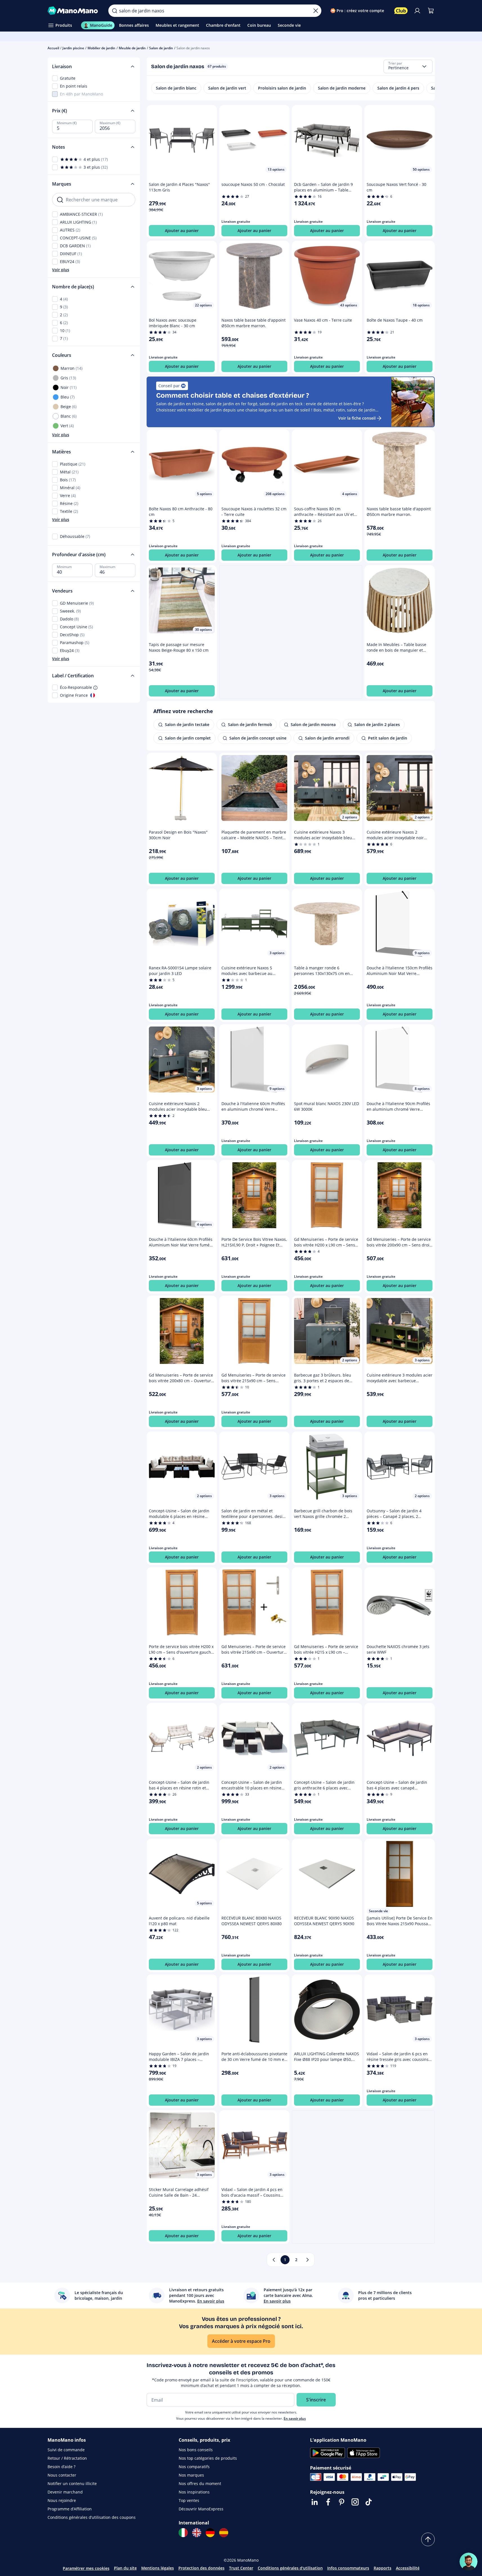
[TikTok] (369, 2502)
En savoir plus (295, 2418)
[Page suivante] (308, 2260)
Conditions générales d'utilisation (290, 2568)
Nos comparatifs (194, 2467)
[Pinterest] (342, 2502)
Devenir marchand (65, 2492)
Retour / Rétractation (67, 2458)
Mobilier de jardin (101, 48)
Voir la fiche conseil (357, 418)
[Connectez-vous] (417, 11)
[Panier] (431, 11)
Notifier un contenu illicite (72, 2483)
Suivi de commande (66, 2450)
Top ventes (189, 2500)
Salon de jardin (161, 48)
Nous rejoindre (62, 2500)
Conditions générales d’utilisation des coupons (92, 2517)
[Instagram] (355, 2502)
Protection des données (201, 2568)
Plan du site (125, 2568)
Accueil (53, 48)
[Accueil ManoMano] (74, 11)
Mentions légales (158, 2568)
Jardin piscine (73, 48)
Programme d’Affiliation (70, 2509)
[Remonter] (428, 2539)
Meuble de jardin (132, 48)
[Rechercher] (115, 11)
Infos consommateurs (348, 2568)
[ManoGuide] (468, 2562)
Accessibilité (408, 2568)
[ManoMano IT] (183, 2533)
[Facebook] (328, 2502)
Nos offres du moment (200, 2483)
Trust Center (241, 2568)
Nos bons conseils (196, 2450)
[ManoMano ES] (224, 2533)
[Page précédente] (274, 2260)
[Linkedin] (315, 2502)
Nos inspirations (194, 2492)
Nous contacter (62, 2475)
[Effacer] (316, 11)
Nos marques (191, 2475)
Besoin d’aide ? (61, 2467)
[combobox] (408, 66)
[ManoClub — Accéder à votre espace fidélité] (401, 11)
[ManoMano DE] (210, 2533)
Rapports (383, 2568)
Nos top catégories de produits (208, 2458)
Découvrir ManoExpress (201, 2509)
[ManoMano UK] (197, 2533)
